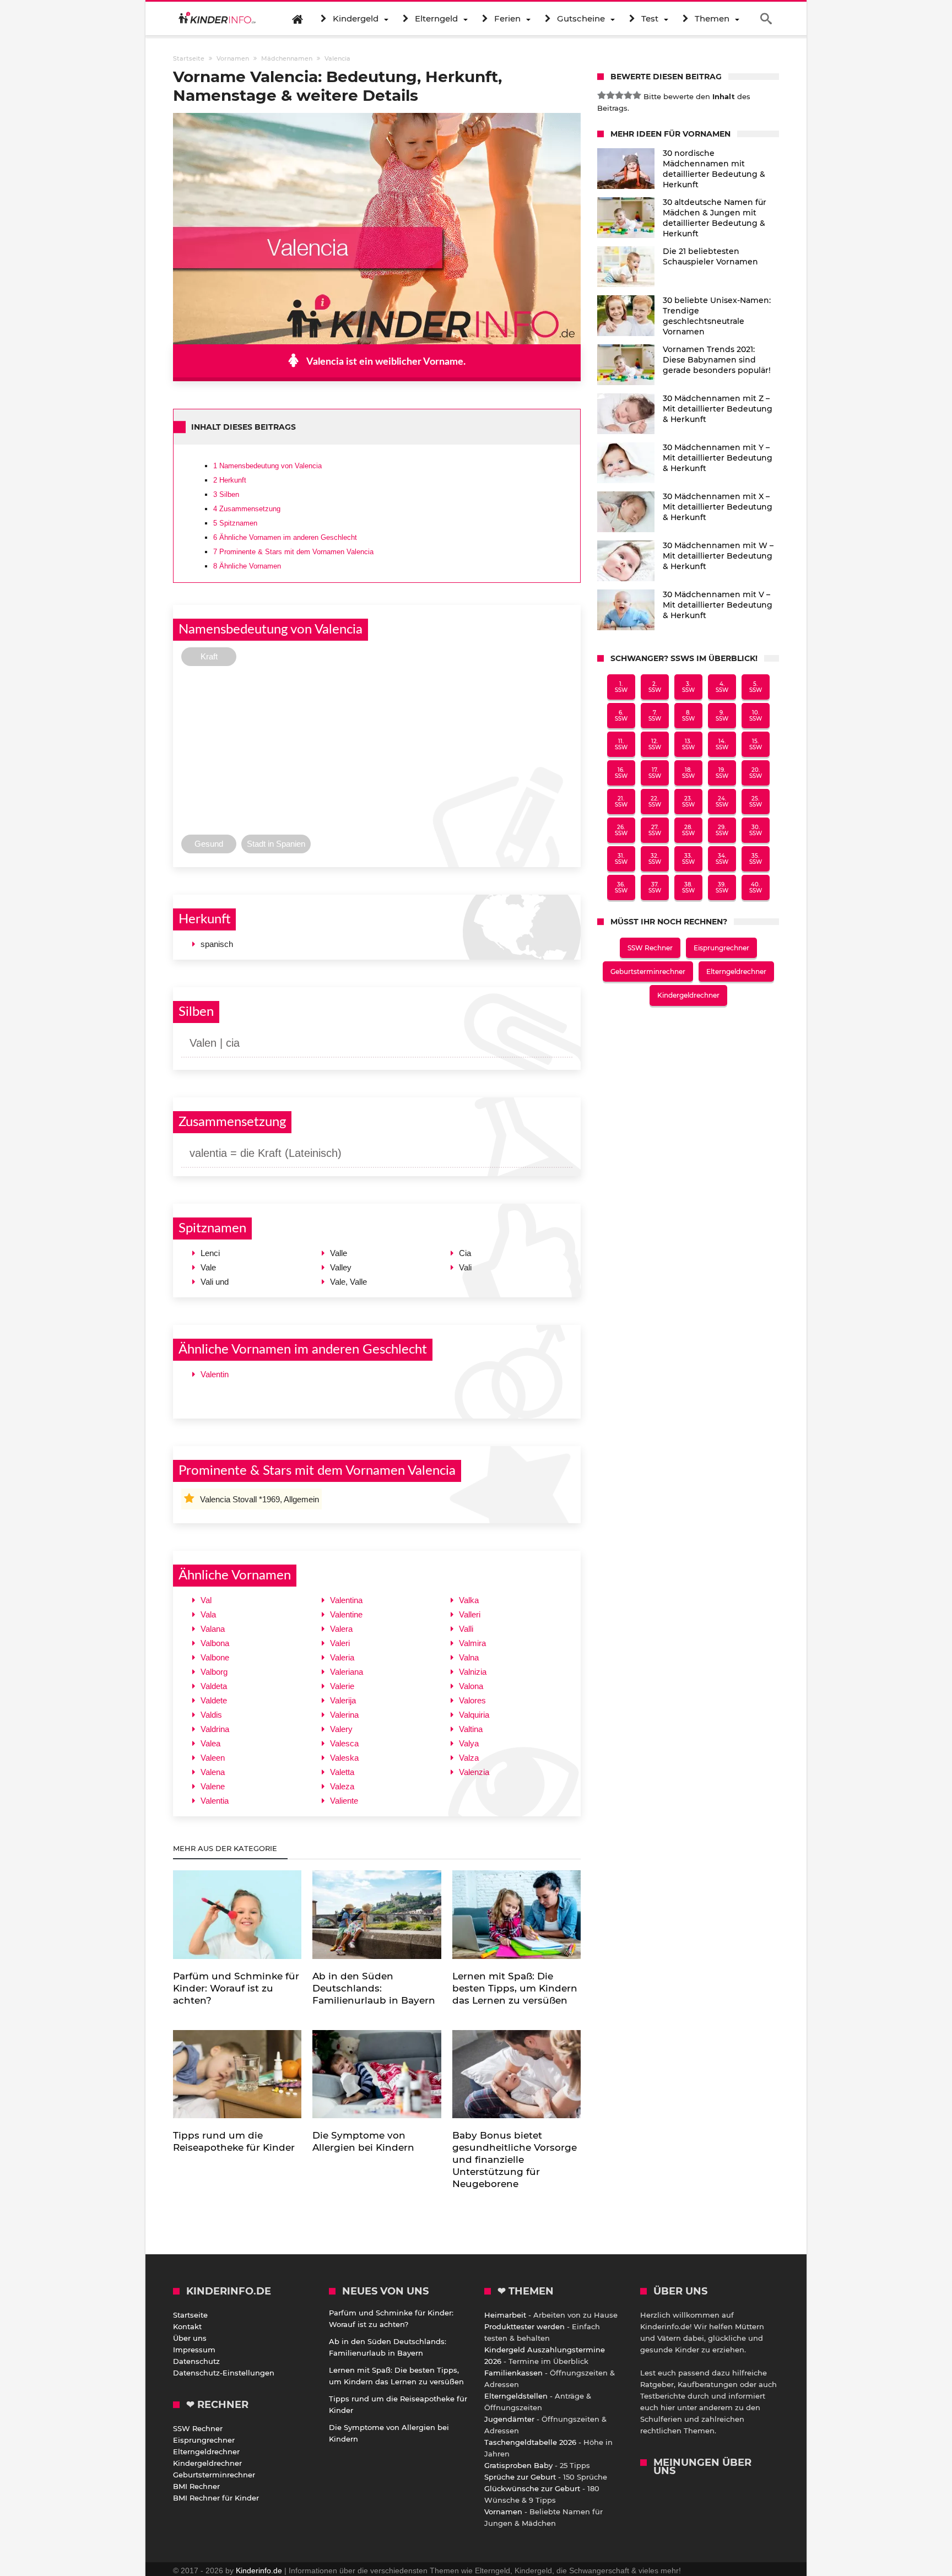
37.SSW (655, 887)
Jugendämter (509, 2419)
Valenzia (474, 1772)
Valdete (214, 1700)
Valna (469, 1657)
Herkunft (230, 480)
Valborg (214, 1672)
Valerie (342, 1686)
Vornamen (503, 2512)
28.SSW (688, 830)
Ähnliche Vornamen (247, 566)
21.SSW (621, 802)
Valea (210, 1743)
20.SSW (756, 773)
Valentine (346, 1614)
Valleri (470, 1614)
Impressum (194, 2350)
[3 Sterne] (619, 95)
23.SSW (688, 802)
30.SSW (756, 830)
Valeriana (347, 1672)
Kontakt (187, 2326)
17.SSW (655, 773)
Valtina (471, 1729)
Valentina (346, 1600)
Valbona (215, 1643)
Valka (469, 1600)
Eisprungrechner (721, 948)
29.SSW (722, 830)
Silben (226, 494)
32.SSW (655, 859)
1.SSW (621, 687)
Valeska (344, 1758)
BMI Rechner (196, 2486)
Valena (213, 1772)
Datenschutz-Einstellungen (224, 2373)
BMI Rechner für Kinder (216, 2498)
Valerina (344, 1715)
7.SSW (655, 716)
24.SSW (722, 802)
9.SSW (722, 716)
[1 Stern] (602, 95)
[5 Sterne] (637, 95)
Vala (208, 1614)
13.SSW (688, 744)
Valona (471, 1686)
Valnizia (473, 1672)
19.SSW (722, 773)
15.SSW (756, 744)
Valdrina (215, 1729)
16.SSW (621, 773)
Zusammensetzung (247, 509)
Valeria (342, 1657)
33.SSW (688, 859)
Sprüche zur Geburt (520, 2477)
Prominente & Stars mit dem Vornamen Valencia (293, 552)
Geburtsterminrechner (648, 972)
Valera (341, 1629)
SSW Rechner (650, 948)
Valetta (342, 1772)
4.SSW (722, 687)
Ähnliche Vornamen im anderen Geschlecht (285, 537)
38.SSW (688, 887)
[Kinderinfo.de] (217, 19)
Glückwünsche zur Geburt (532, 2488)
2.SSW (655, 687)
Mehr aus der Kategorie (226, 1848)
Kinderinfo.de (259, 2570)
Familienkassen (513, 2373)
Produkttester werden (524, 2326)
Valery (341, 1729)
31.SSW (621, 859)
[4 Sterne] (628, 95)
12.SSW (655, 744)
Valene (213, 1786)
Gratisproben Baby (518, 2465)
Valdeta (214, 1686)
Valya (469, 1743)
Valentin (215, 1374)
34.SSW (722, 859)
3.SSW (688, 687)
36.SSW (621, 887)
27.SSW (655, 830)
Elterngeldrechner (736, 972)
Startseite (190, 2315)
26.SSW (621, 830)
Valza (469, 1758)
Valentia (215, 1801)
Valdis (211, 1715)
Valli (466, 1629)
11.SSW (621, 744)
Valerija (343, 1700)
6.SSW (621, 716)
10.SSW (756, 716)
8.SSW (688, 716)
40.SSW (756, 887)
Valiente (344, 1801)
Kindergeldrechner (688, 995)
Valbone (215, 1657)
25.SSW (756, 802)
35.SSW (756, 859)
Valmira (472, 1643)
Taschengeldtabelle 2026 (530, 2442)
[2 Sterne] (610, 95)
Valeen (213, 1758)
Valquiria (474, 1715)
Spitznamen (235, 523)
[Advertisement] (377, 753)
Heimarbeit (505, 2315)
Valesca (344, 1743)
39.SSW (722, 887)
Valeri (340, 1643)
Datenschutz (196, 2361)
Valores (472, 1700)
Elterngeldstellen (516, 2396)
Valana (213, 1629)
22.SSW (655, 802)
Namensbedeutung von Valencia (267, 466)
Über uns (190, 2338)
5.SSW (756, 687)
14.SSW (722, 744)
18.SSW (688, 773)
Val (206, 1600)
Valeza (342, 1786)
